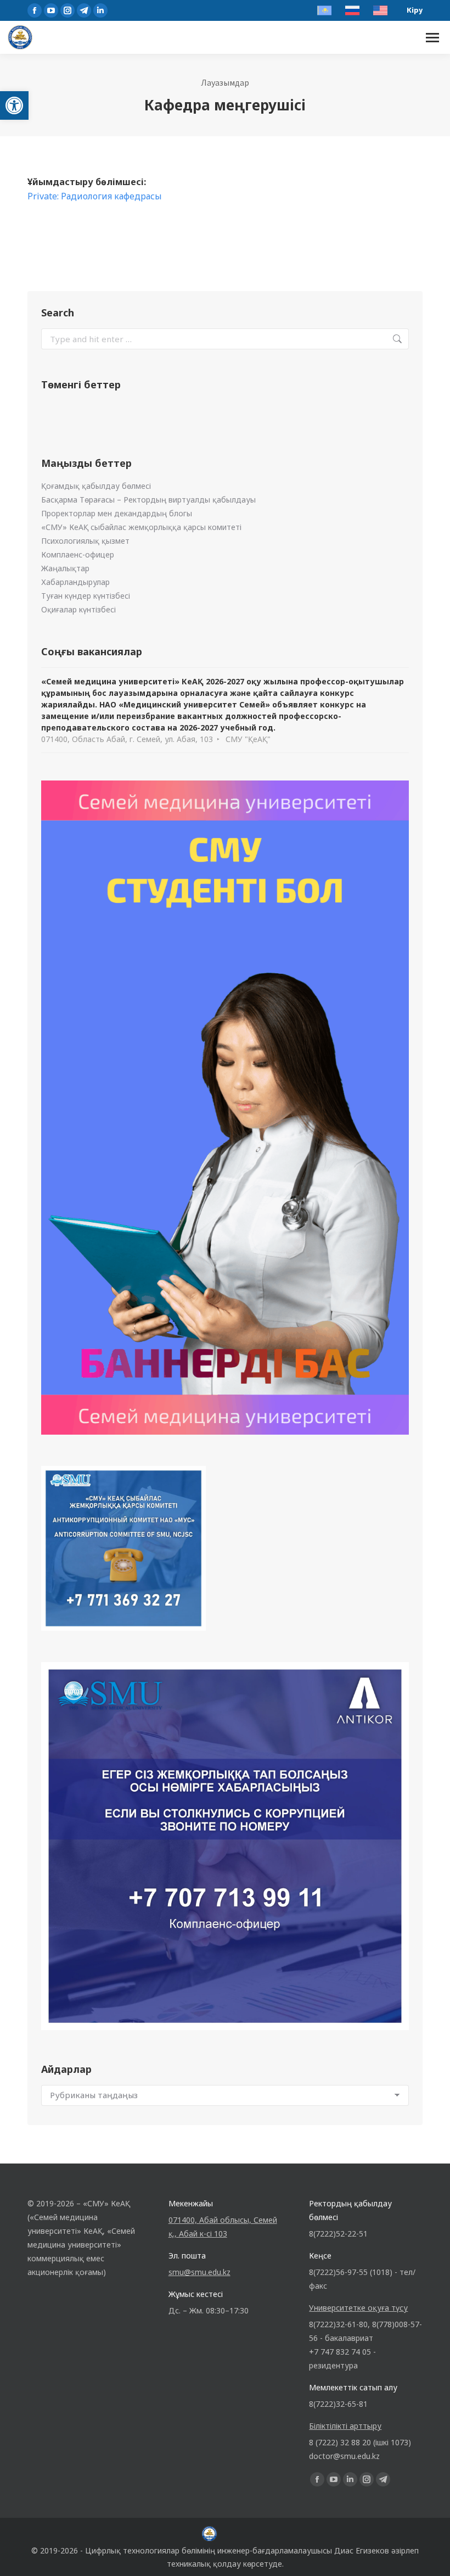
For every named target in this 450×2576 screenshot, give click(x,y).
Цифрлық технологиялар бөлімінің (150, 2550)
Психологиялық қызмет (85, 541)
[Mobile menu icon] (432, 38)
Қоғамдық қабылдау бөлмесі (96, 486)
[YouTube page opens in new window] (51, 10)
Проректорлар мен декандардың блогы (117, 513)
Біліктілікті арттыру (345, 2426)
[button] (14, 105)
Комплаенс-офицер (78, 554)
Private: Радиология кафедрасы (95, 196)
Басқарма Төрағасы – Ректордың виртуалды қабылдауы (148, 500)
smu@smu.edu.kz (199, 2272)
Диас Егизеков (362, 2550)
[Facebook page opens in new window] (35, 10)
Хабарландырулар (75, 582)
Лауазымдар (225, 82)
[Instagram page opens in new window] (67, 10)
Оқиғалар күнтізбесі (78, 609)
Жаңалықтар (65, 568)
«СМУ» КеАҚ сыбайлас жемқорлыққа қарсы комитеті (141, 527)
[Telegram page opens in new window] (84, 10)
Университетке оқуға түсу (358, 2308)
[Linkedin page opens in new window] (100, 10)
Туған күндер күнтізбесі (86, 596)
